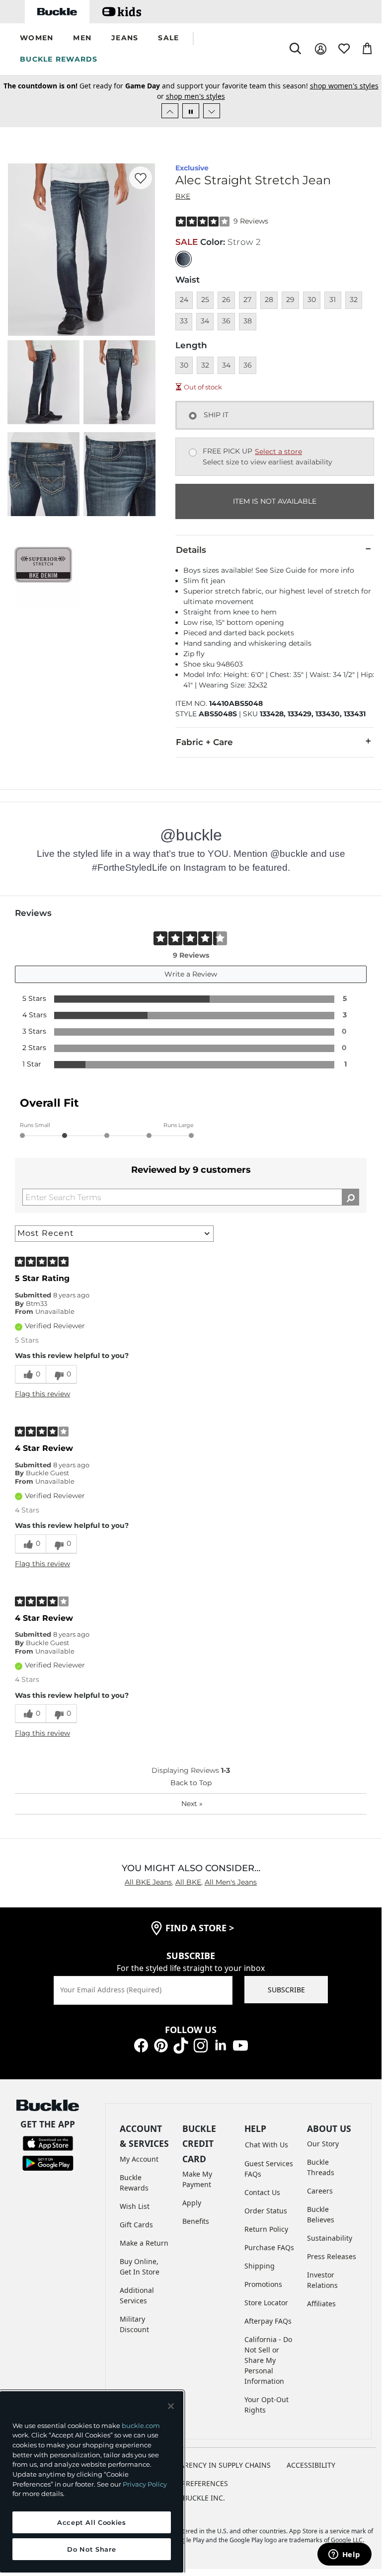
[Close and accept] (171, 2406)
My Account (139, 2159)
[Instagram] (201, 2045)
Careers (320, 2191)
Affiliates (321, 2304)
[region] (92, 2482)
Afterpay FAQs (268, 2321)
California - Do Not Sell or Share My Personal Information (268, 2360)
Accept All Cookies (92, 2522)
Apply (192, 2203)
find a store (200, 1928)
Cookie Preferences (191, 2483)
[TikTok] (181, 2045)
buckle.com (141, 2425)
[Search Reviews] (350, 1197)
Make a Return (144, 2243)
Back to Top (191, 1783)
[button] (37, 38)
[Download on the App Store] (48, 2142)
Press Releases (332, 2256)
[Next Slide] (212, 111)
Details (191, 550)
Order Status (266, 2211)
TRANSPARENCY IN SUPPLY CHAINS (212, 2465)
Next (192, 1804)
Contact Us (262, 2192)
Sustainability (330, 2238)
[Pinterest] (161, 2045)
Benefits (196, 2221)
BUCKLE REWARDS (59, 59)
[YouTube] (240, 2045)
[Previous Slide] (170, 111)
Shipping (260, 2266)
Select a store (278, 452)
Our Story (323, 2144)
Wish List (135, 2206)
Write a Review (191, 974)
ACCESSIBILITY (311, 2465)
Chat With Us (267, 2145)
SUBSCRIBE (286, 1990)
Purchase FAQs (269, 2247)
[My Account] (321, 49)
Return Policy (266, 2229)
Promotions (263, 2284)
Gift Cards (136, 2225)
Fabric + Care (204, 742)
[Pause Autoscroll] (191, 111)
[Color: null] (184, 259)
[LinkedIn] (221, 2045)
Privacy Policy (145, 2484)
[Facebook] (141, 2045)
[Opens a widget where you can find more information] (344, 2555)
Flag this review (42, 1394)
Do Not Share (91, 2549)
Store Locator (266, 2303)
